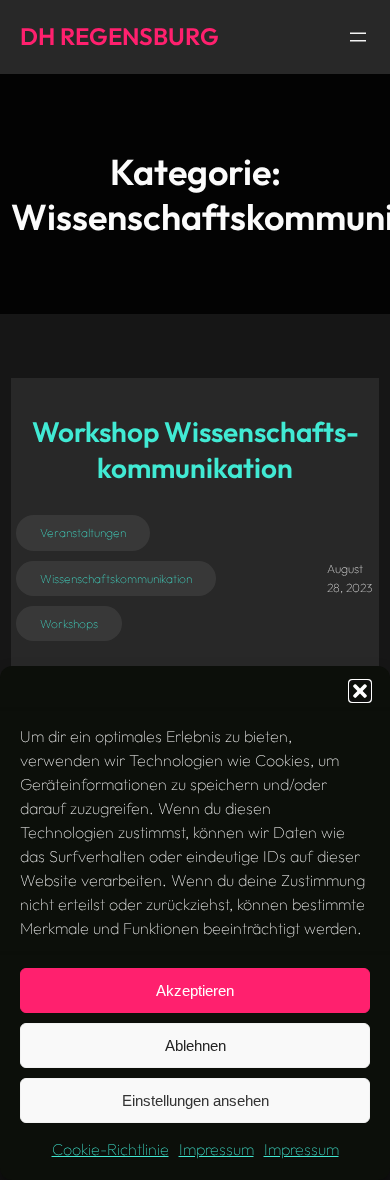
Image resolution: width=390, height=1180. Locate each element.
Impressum (216, 1149)
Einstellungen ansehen (195, 1100)
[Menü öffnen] (358, 37)
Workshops (69, 623)
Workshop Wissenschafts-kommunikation (195, 449)
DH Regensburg (119, 36)
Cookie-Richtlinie (110, 1149)
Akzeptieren (195, 990)
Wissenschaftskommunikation (116, 578)
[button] (360, 691)
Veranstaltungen (83, 532)
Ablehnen (195, 1045)
